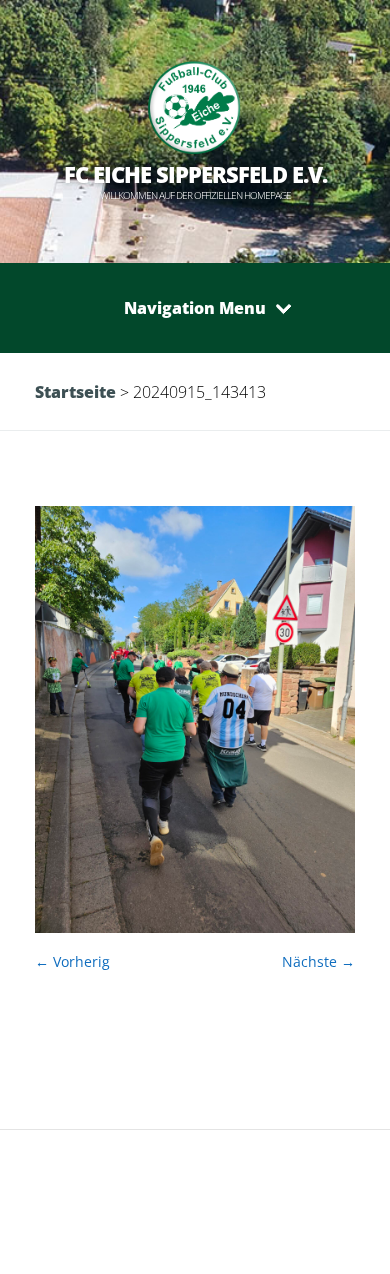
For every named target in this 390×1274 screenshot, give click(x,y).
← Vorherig (72, 961)
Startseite (75, 392)
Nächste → (318, 961)
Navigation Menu (195, 308)
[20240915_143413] (195, 927)
